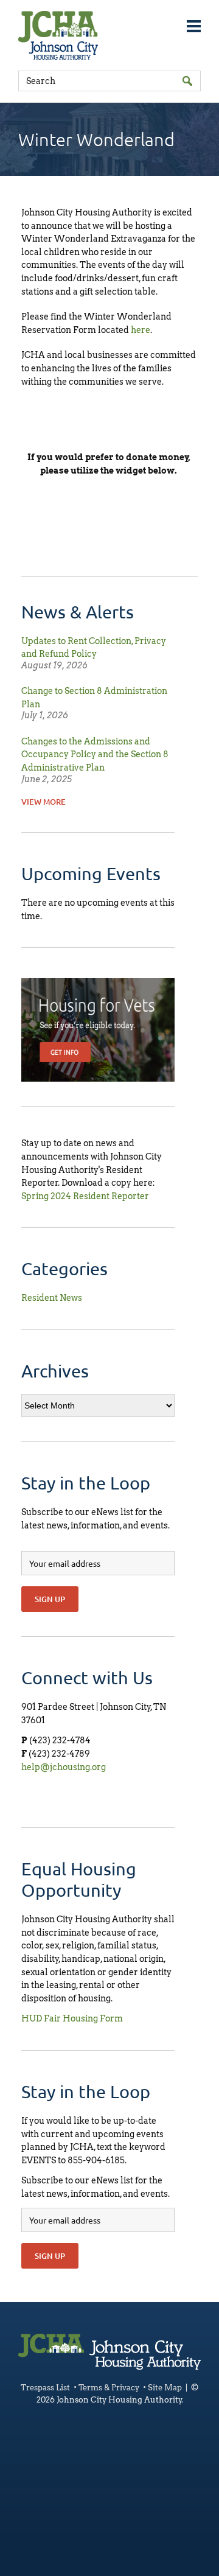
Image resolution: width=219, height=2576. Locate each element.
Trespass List (45, 2388)
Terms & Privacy (109, 2388)
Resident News (52, 1298)
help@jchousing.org (64, 1767)
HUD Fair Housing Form (72, 2018)
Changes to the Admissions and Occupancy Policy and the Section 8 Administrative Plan (95, 754)
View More (43, 802)
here (141, 330)
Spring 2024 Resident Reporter (85, 1196)
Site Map (165, 2388)
